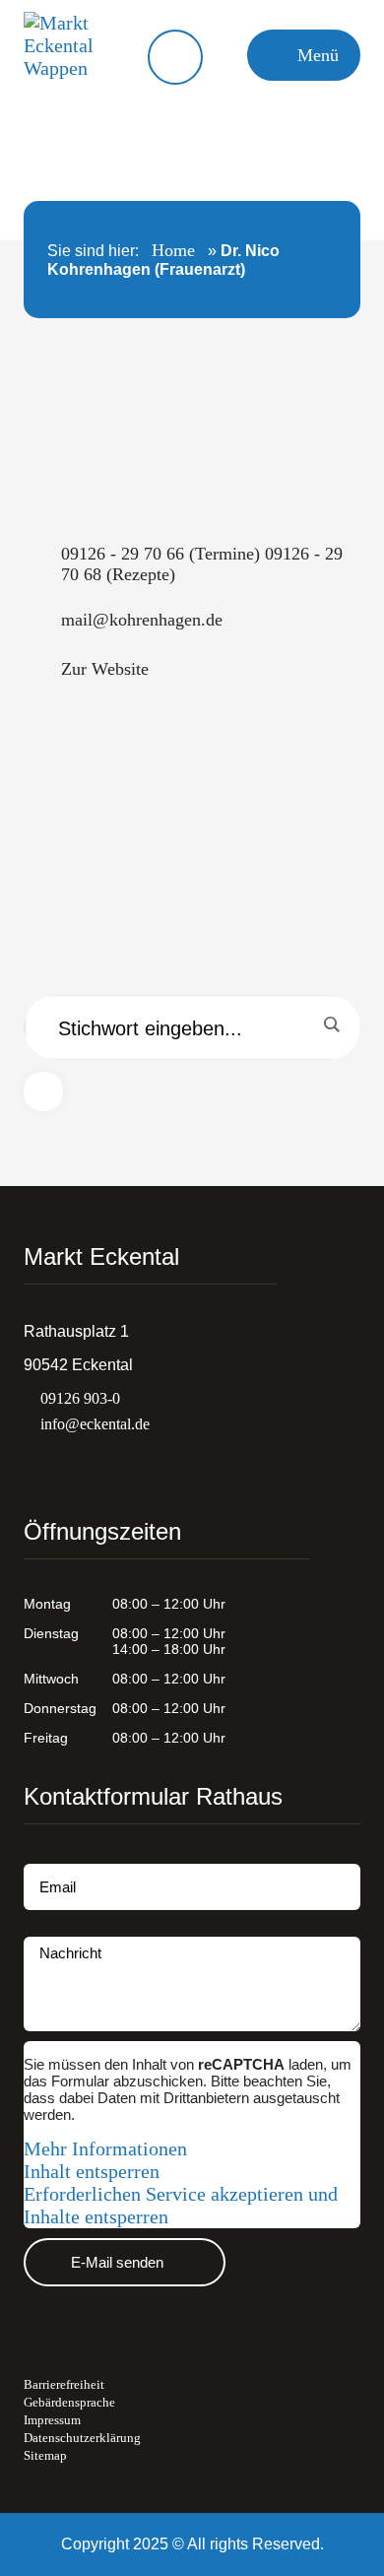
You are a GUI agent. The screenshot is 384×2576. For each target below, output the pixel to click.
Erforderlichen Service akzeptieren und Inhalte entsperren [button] (181, 2205)
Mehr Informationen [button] (105, 2148)
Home (173, 250)
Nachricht (57, 1928)
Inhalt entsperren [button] (92, 2171)
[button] (304, 55)
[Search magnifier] (331, 1024)
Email (43, 1855)
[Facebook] (72, 1467)
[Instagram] (33, 1467)
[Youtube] (110, 1467)
